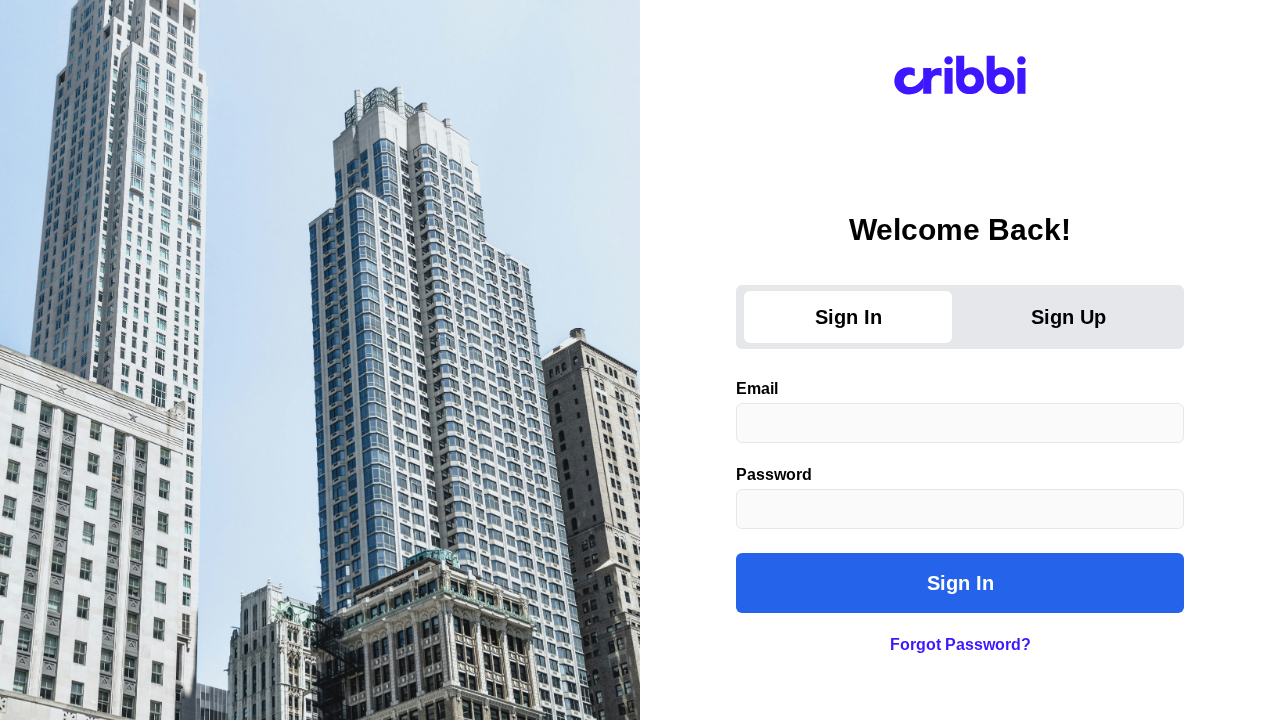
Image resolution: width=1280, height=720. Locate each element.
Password (774, 475)
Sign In (848, 317)
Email (757, 389)
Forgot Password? (960, 645)
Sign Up (1068, 317)
